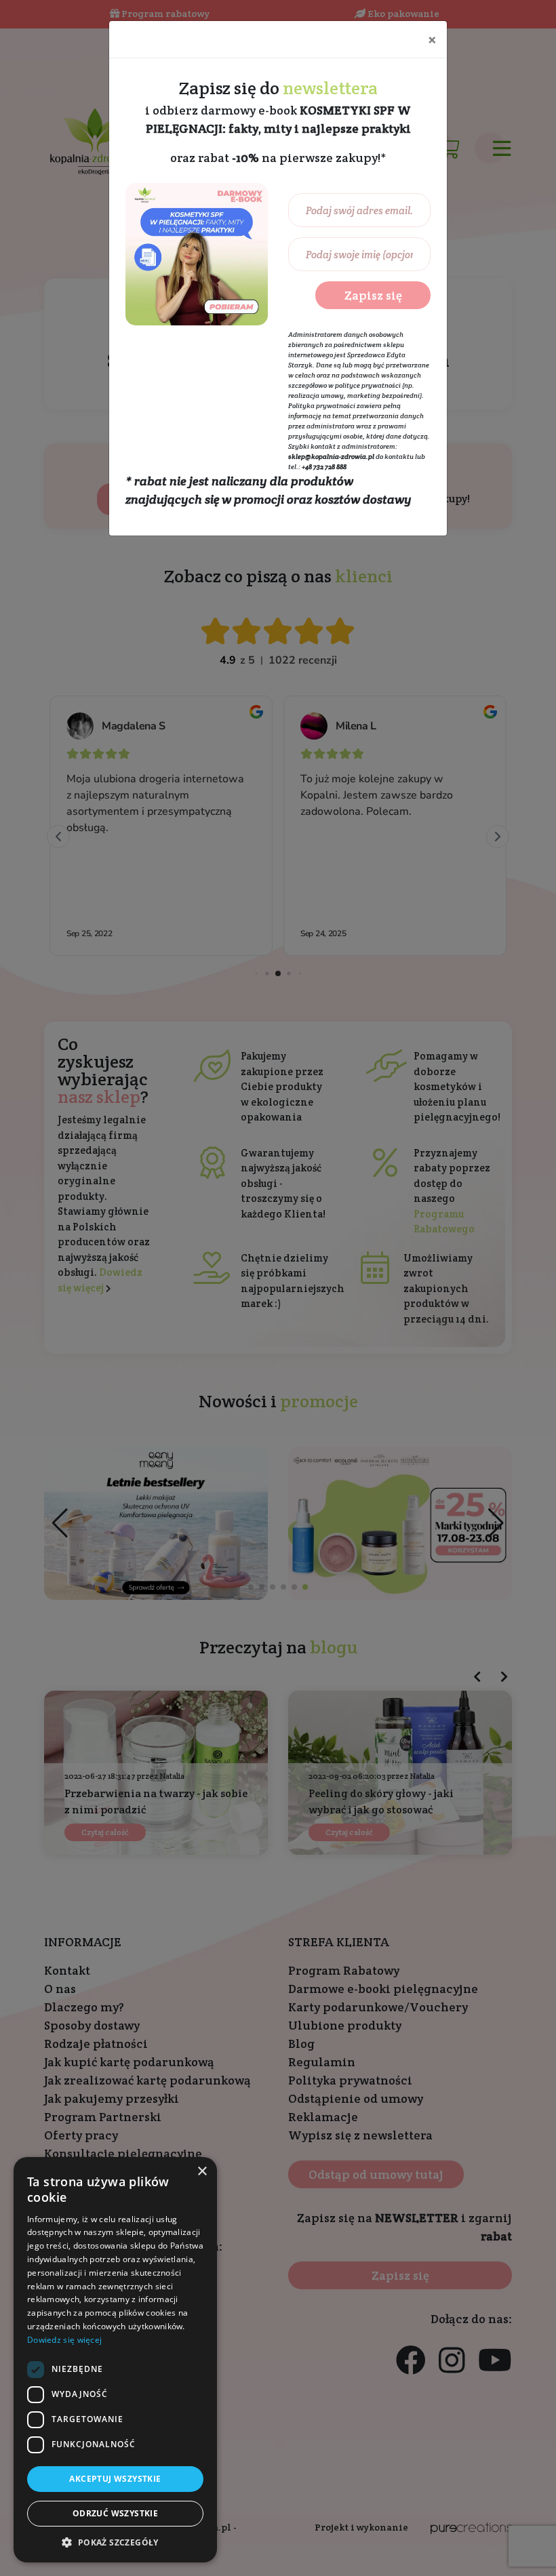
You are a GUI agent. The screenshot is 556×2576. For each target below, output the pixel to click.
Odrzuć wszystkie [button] (115, 2513)
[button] (115, 2542)
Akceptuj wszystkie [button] (115, 2479)
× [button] (202, 2172)
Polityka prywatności (322, 406)
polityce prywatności (368, 385)
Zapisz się (373, 295)
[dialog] (115, 2360)
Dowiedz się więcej (64, 2340)
